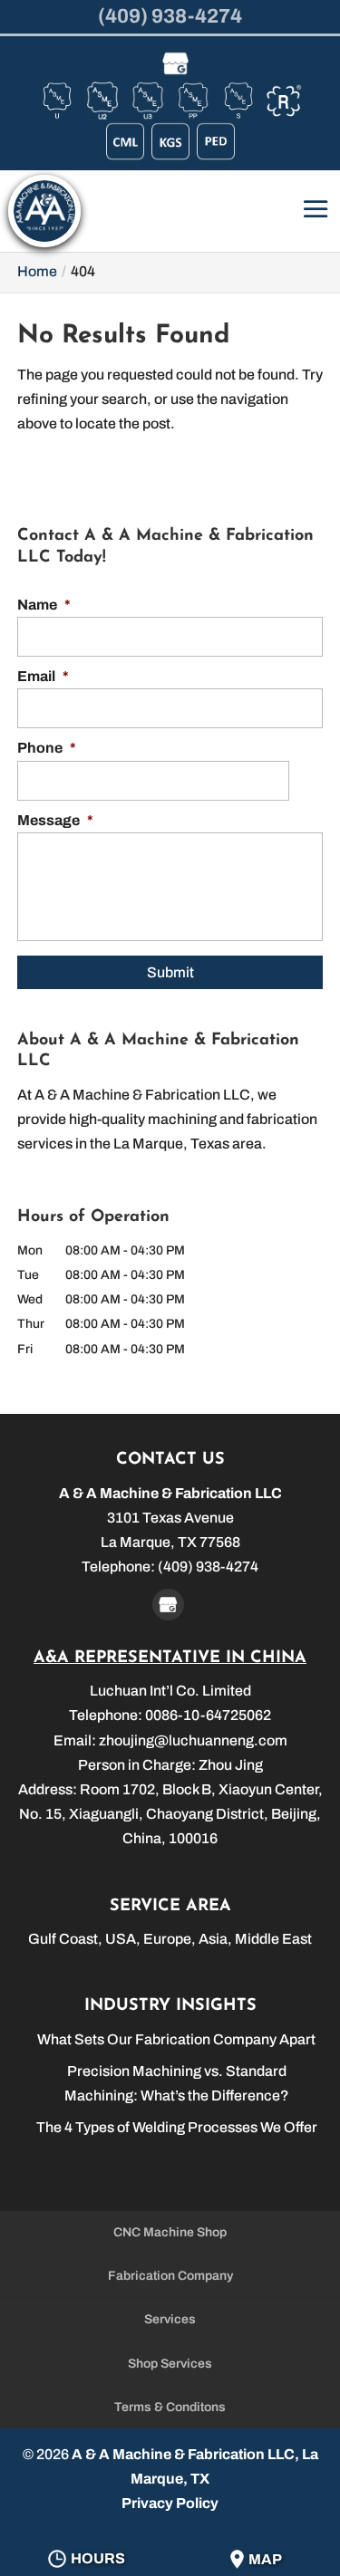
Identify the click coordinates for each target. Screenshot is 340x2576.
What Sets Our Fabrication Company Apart (176, 2039)
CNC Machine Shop (170, 2232)
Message (55, 820)
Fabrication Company (170, 2276)
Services (170, 2319)
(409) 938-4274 (170, 16)
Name (44, 605)
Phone (47, 748)
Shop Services (170, 2364)
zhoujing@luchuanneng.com (193, 1740)
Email (43, 676)
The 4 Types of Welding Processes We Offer (177, 2127)
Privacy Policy (170, 2503)
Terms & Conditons (170, 2407)
